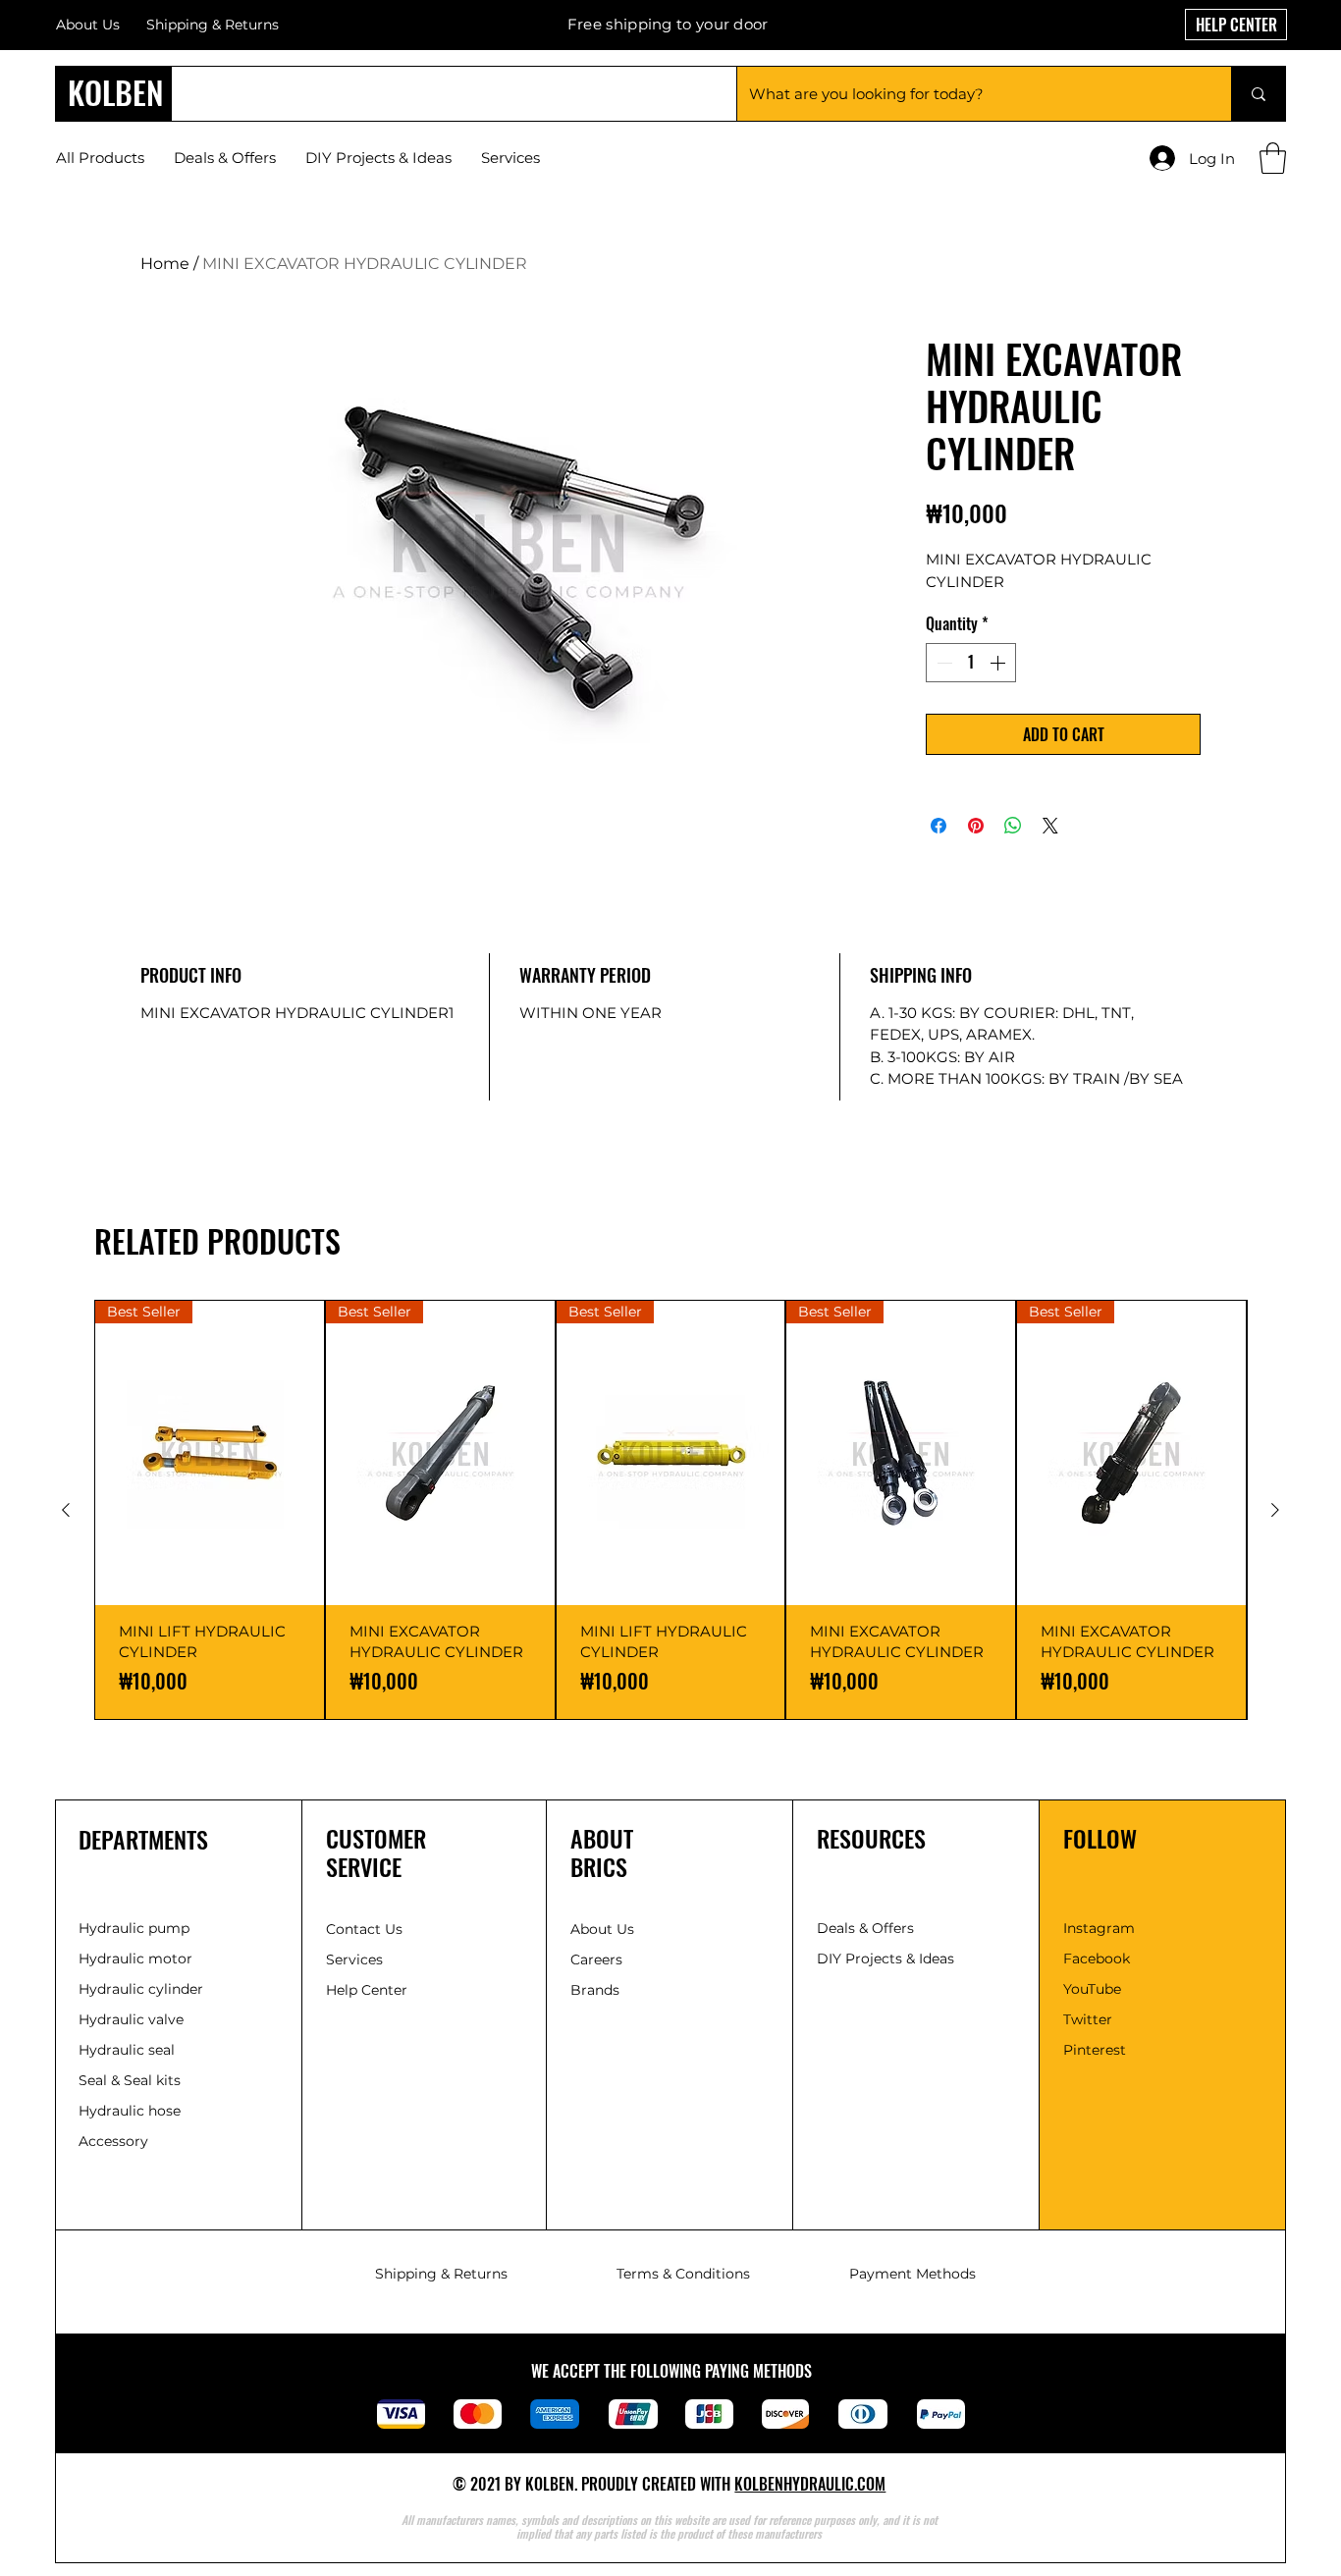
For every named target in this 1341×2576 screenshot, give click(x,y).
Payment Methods (912, 2274)
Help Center (369, 1990)
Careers (596, 1959)
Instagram (1099, 1928)
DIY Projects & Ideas (885, 1959)
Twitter (1088, 2019)
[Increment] (999, 663)
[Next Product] (1275, 1510)
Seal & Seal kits (130, 2080)
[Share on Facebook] (939, 826)
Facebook (1097, 1959)
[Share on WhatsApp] (1013, 826)
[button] (1273, 158)
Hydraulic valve (131, 2019)
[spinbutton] (971, 663)
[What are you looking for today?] (1258, 94)
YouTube (1092, 1989)
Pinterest (1095, 2050)
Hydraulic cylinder (141, 1989)
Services (354, 1959)
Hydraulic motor (135, 1959)
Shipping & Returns (441, 2274)
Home (165, 264)
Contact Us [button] (364, 1929)
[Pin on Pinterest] (976, 826)
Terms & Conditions (683, 2274)
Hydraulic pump (134, 1928)
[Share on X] (1050, 826)
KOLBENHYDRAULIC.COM (810, 2484)
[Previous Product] (66, 1510)
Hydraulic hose (130, 2111)
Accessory (113, 2141)
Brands (595, 1990)
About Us (88, 25)
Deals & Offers (867, 1928)
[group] (670, 1510)
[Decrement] (942, 663)
